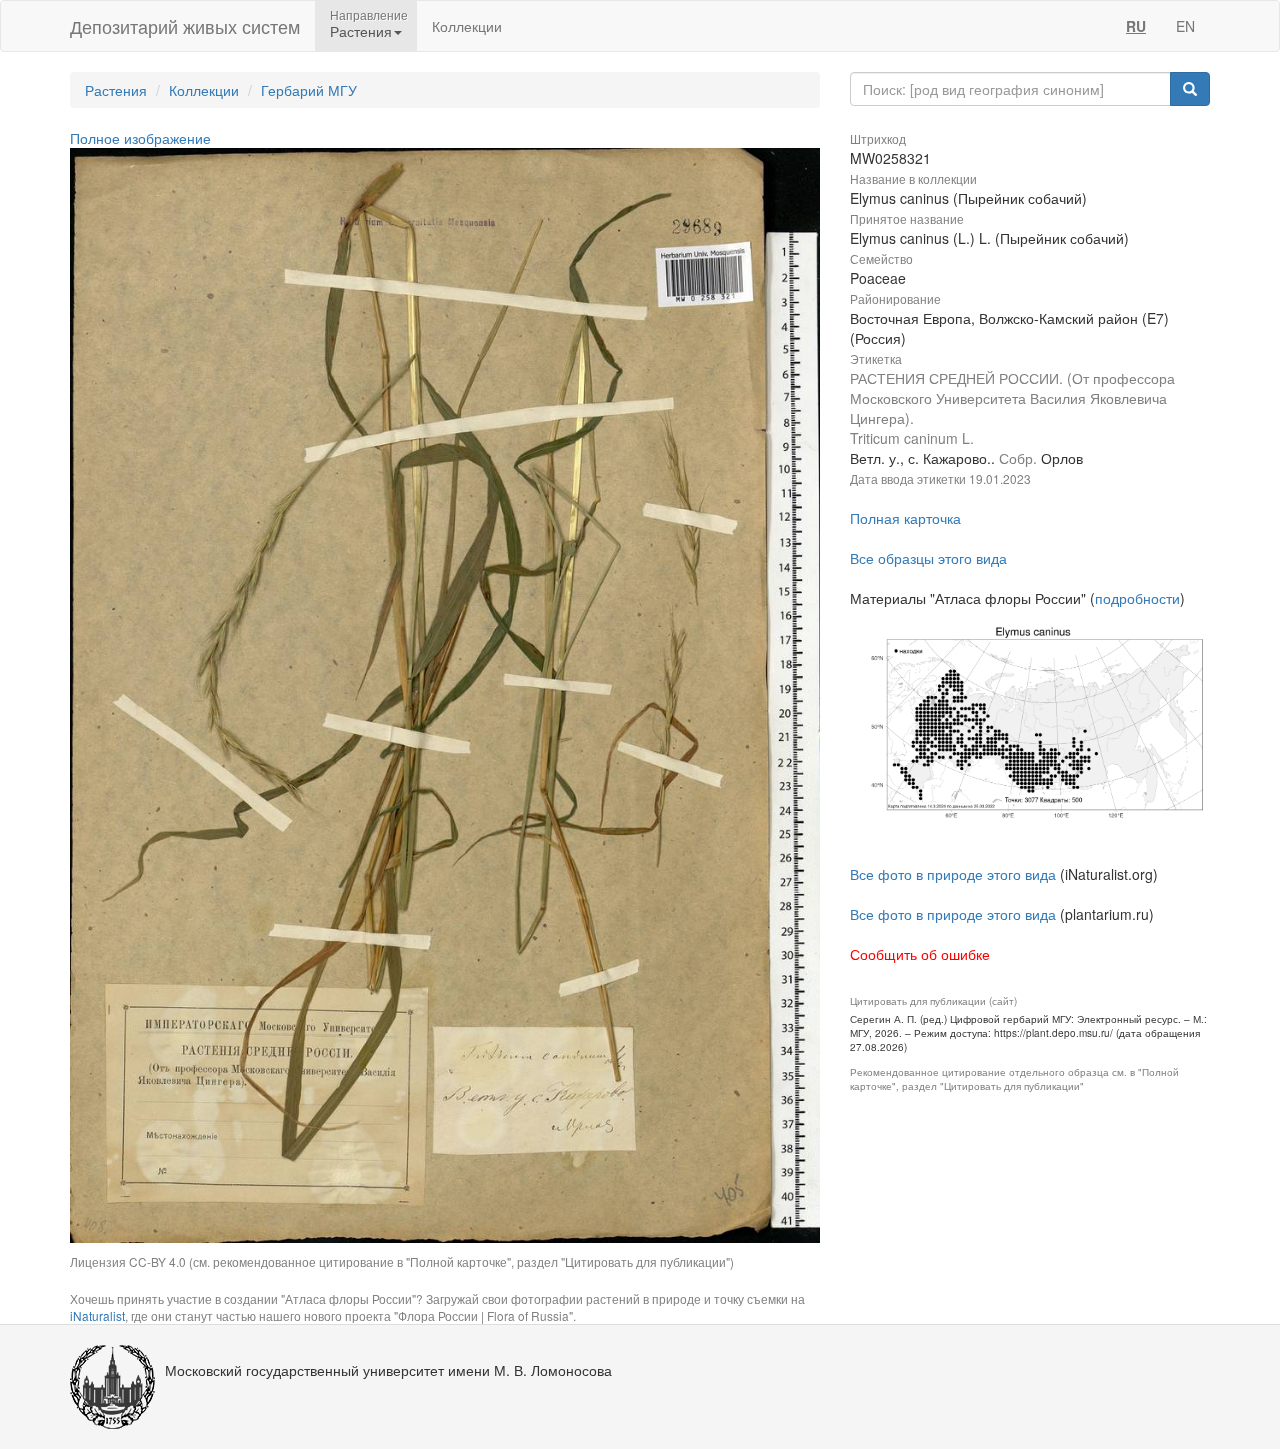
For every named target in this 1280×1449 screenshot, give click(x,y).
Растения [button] (361, 31)
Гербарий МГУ (309, 90)
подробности (1137, 598)
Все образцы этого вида (928, 558)
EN (1185, 26)
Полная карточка (905, 518)
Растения (116, 90)
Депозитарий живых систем (185, 26)
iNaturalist (97, 1315)
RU (1136, 26)
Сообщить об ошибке (920, 954)
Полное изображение (140, 138)
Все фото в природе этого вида (953, 874)
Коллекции (467, 26)
